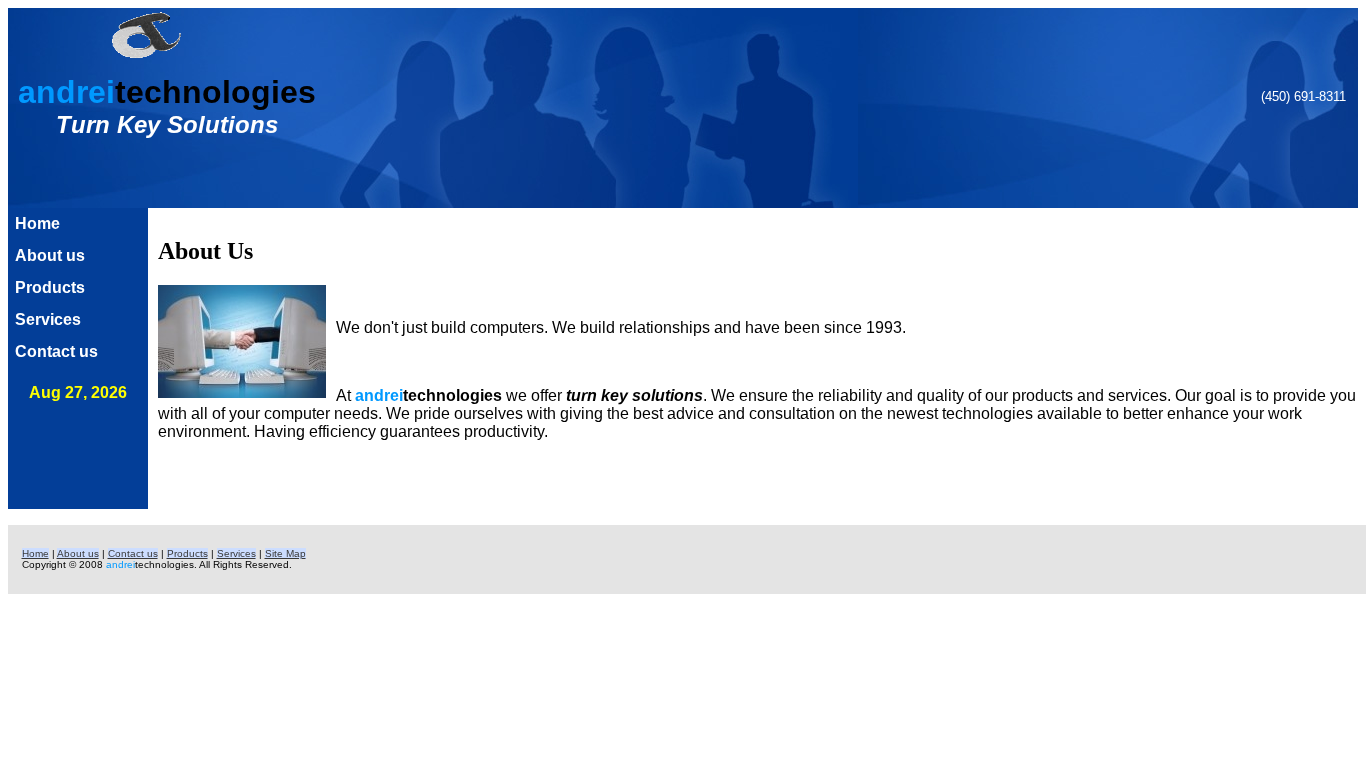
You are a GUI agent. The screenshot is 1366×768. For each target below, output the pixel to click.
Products (50, 287)
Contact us (56, 351)
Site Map (285, 553)
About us (50, 255)
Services (48, 319)
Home (37, 223)
